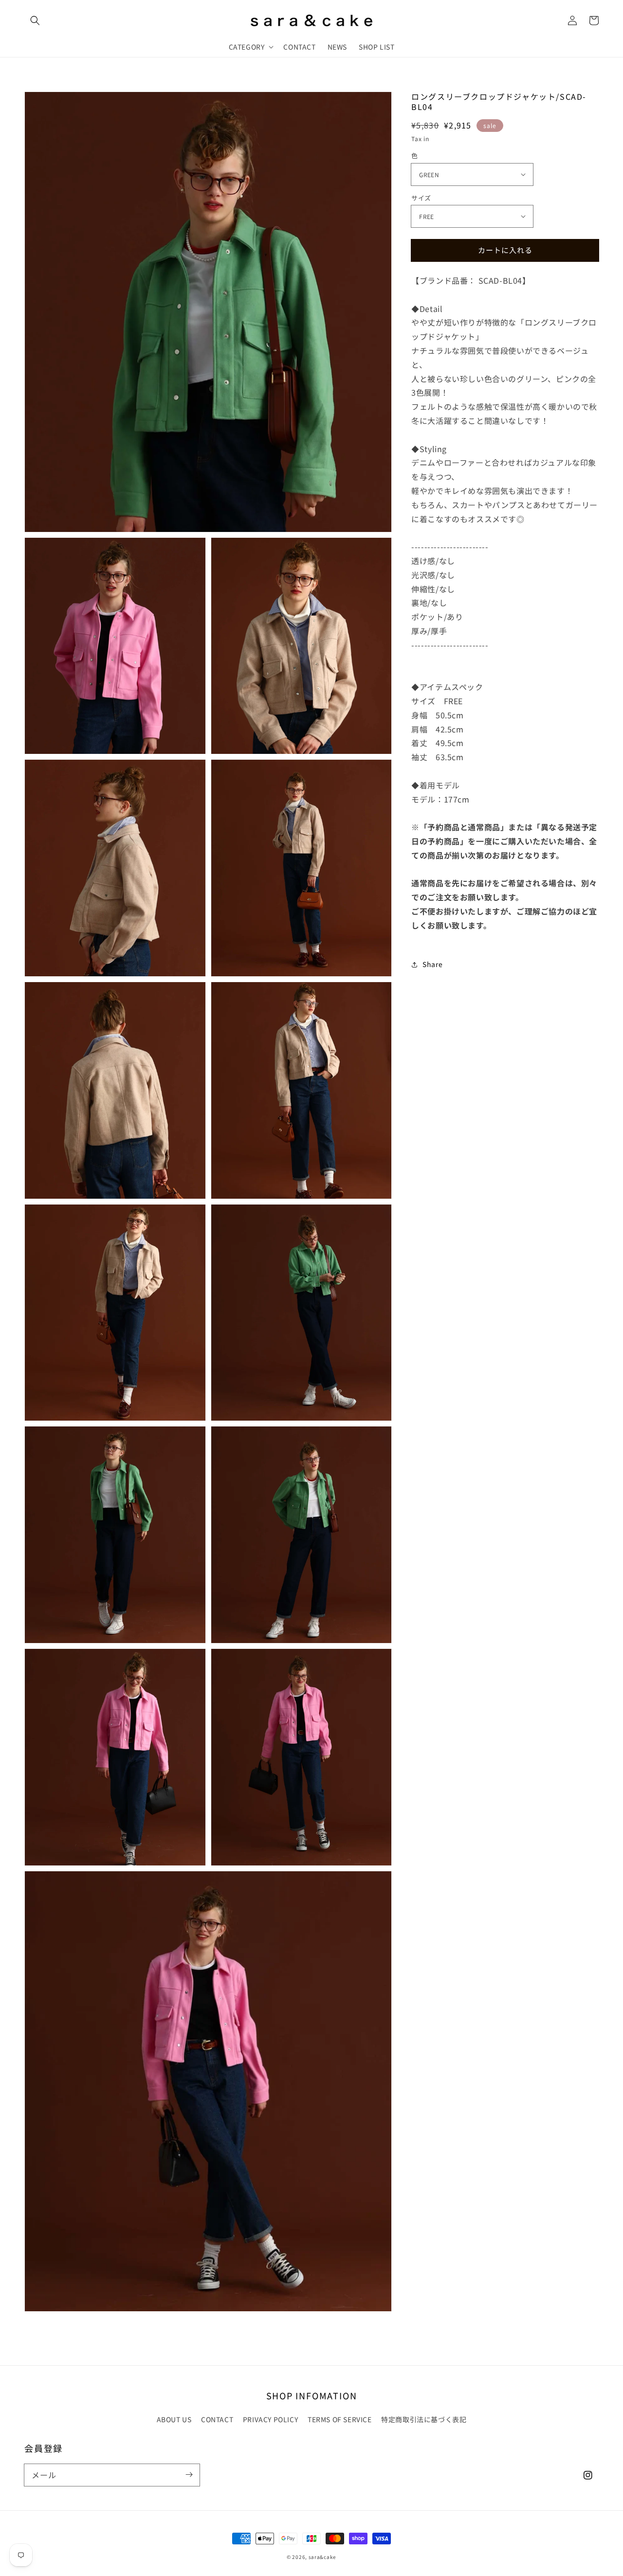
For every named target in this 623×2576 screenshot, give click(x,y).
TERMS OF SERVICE (340, 2419)
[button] (35, 20)
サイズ (421, 197)
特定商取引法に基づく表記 (424, 2419)
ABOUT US (174, 2419)
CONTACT (217, 2419)
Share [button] (432, 964)
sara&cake (322, 2557)
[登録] (189, 2475)
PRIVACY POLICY (270, 2419)
